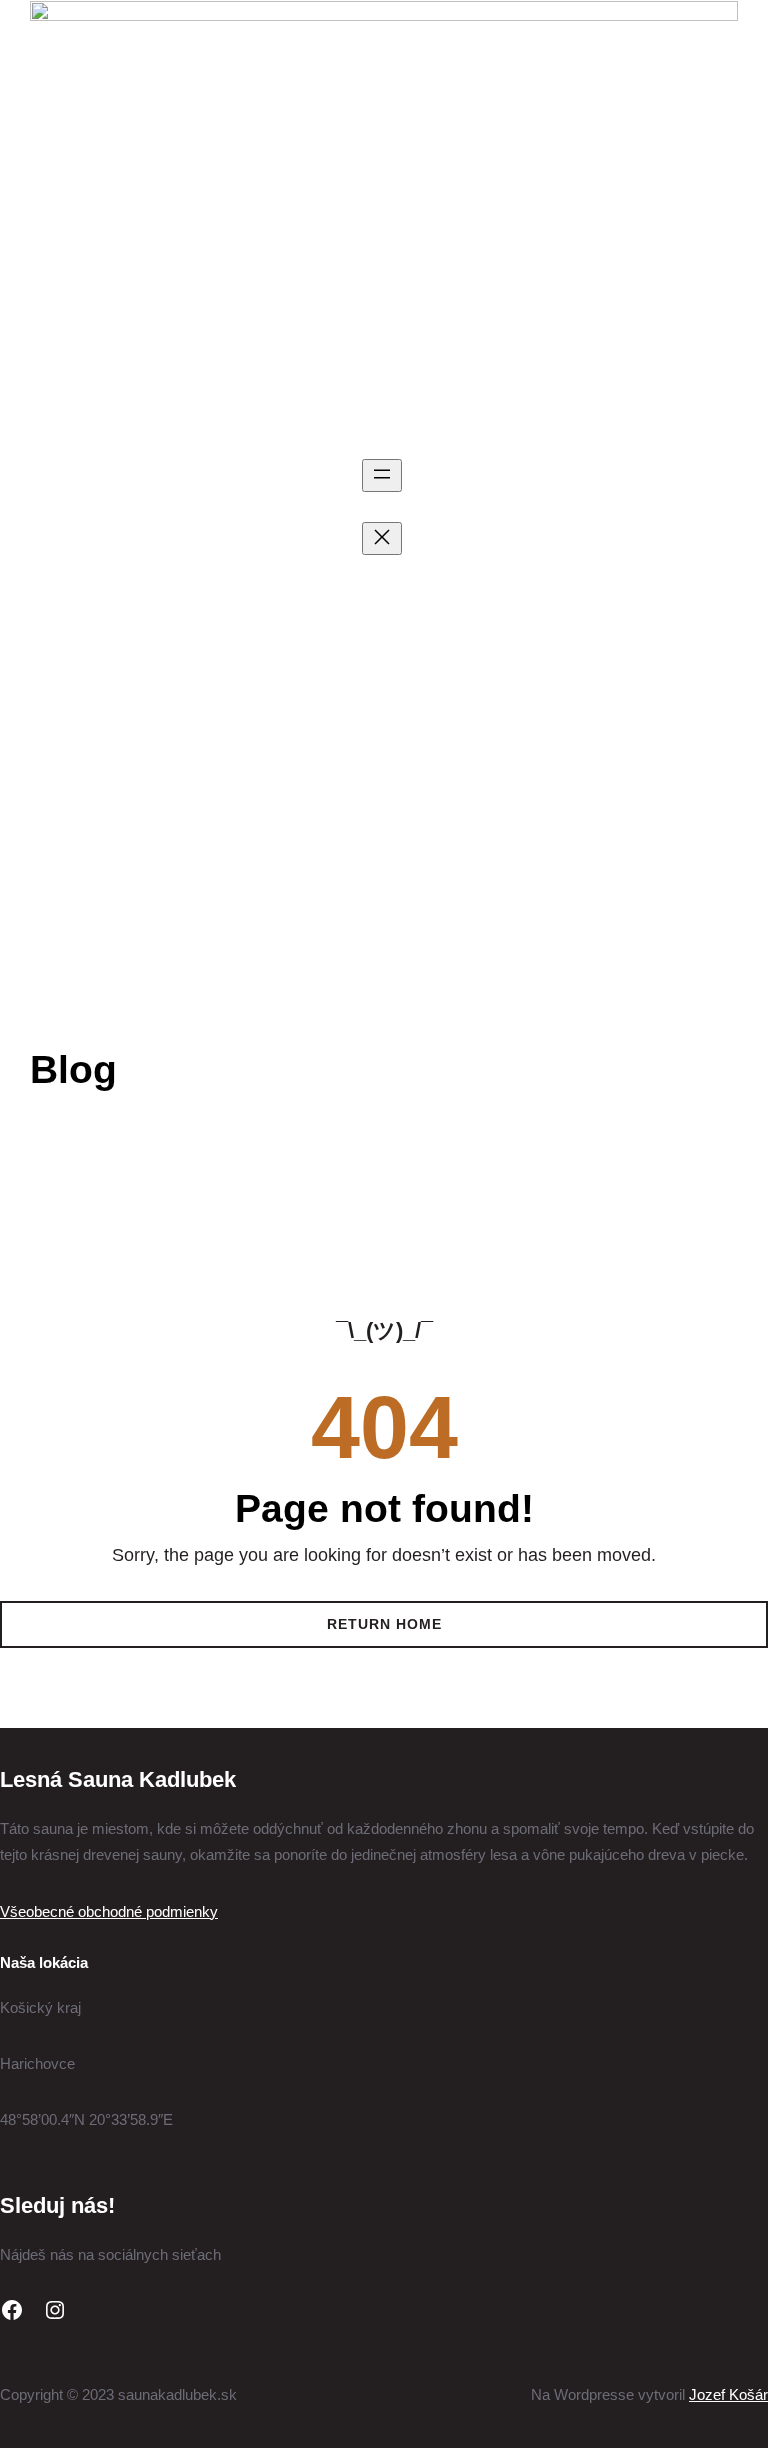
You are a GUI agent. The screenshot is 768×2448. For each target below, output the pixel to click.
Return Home (384, 1624)
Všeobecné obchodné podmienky (109, 1911)
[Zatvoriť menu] (382, 538)
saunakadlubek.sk (196, 582)
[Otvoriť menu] (382, 475)
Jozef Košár (728, 2394)
